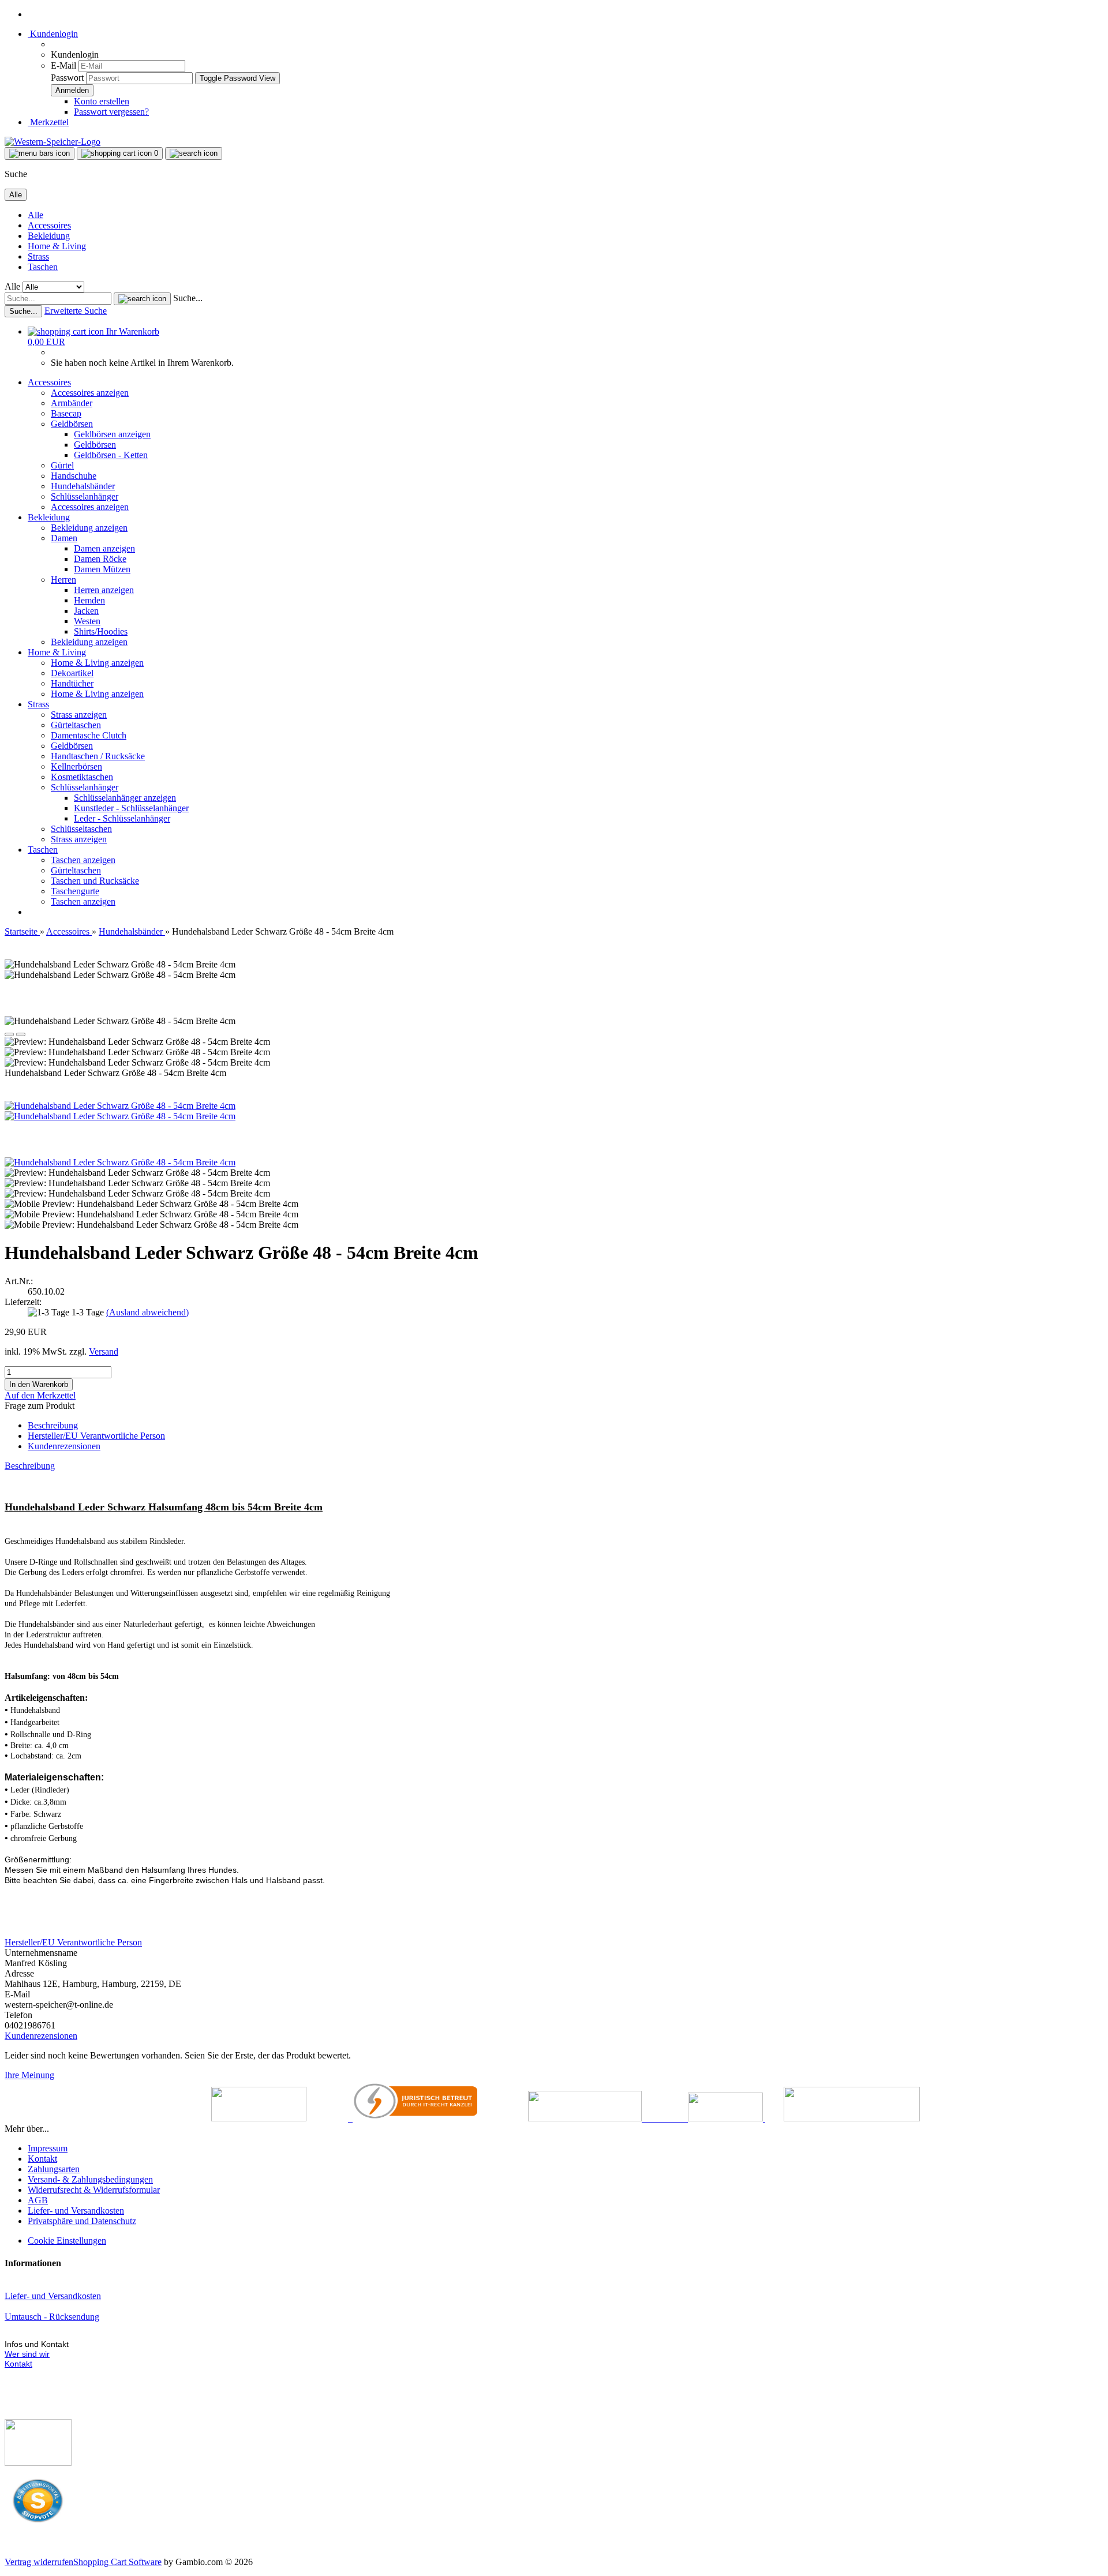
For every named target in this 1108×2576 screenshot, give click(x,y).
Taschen (43, 267)
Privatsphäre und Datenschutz (82, 2221)
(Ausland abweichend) (147, 1312)
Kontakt (42, 2159)
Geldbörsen (72, 424)
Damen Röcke (100, 559)
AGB (38, 2200)
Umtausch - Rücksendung (52, 2317)
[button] (9, 1034)
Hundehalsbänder (83, 486)
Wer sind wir (27, 2354)
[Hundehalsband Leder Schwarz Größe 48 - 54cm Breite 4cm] (120, 1106)
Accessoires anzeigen (90, 393)
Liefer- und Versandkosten (76, 2211)
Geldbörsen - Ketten (111, 455)
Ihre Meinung (29, 2075)
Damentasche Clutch (89, 735)
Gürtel (62, 465)
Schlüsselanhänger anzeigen (125, 798)
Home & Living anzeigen (97, 663)
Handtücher (72, 683)
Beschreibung (53, 1425)
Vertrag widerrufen (39, 2562)
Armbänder (72, 403)
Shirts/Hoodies (101, 631)
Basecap (66, 413)
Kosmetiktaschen (82, 777)
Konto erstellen (102, 101)
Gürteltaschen (76, 725)
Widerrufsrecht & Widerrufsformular (94, 2190)
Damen (64, 538)
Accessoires (49, 225)
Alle (35, 215)
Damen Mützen (102, 569)
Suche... (188, 298)
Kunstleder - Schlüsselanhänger (131, 808)
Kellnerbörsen (76, 766)
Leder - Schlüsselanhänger (122, 818)
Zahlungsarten (54, 2169)
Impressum (48, 2148)
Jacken (86, 611)
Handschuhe (74, 476)
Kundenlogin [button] (53, 34)
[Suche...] (142, 299)
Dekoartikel (72, 673)
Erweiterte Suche (76, 311)
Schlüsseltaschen (81, 829)
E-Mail (63, 65)
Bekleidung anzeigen (89, 528)
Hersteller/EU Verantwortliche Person (96, 1436)
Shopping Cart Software (117, 2562)
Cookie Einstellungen (67, 2241)
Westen (87, 621)
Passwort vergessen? (111, 112)
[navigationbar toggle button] (40, 153)
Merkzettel (48, 122)
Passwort (67, 78)
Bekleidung (49, 236)
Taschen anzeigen (83, 860)
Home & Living (57, 246)
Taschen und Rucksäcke (95, 881)
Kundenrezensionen (64, 1446)
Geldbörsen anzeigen (112, 434)
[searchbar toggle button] (194, 153)
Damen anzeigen (104, 548)
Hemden (89, 600)
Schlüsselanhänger (85, 496)
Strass (38, 256)
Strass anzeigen (79, 715)
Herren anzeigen (104, 590)
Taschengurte (75, 891)
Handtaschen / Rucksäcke (98, 756)
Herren (63, 580)
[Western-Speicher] (53, 142)
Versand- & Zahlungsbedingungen (90, 2179)
